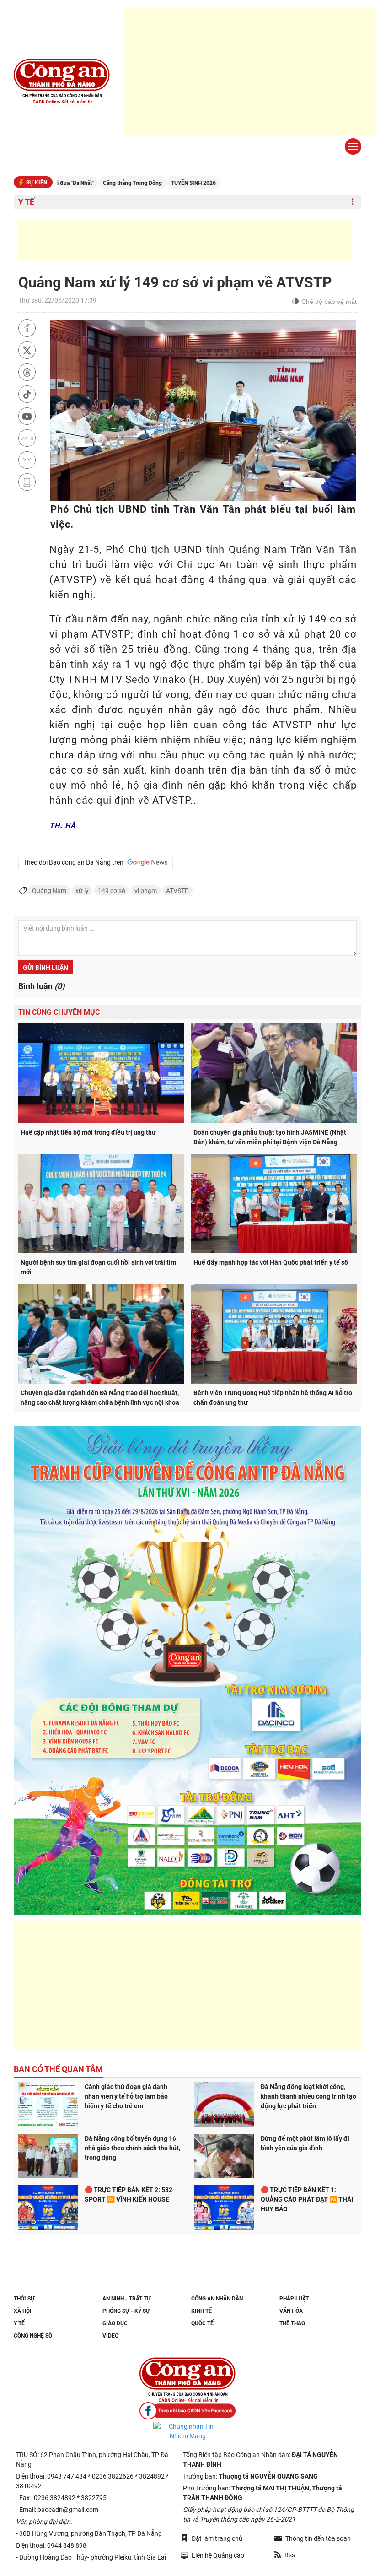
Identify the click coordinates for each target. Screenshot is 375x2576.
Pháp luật (294, 2299)
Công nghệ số (33, 2336)
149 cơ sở (112, 891)
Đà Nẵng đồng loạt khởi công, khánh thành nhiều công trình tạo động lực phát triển (308, 2096)
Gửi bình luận (46, 968)
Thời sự (24, 2299)
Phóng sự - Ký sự (126, 2311)
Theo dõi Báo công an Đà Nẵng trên (75, 862)
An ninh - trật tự (127, 2299)
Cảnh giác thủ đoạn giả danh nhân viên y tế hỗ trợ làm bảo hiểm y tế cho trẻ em (126, 2096)
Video (110, 2336)
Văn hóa (291, 2311)
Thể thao (292, 2323)
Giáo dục (115, 2323)
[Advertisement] (185, 241)
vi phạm (146, 891)
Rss (290, 2555)
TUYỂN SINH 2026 (133, 183)
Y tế (26, 202)
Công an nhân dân (217, 2299)
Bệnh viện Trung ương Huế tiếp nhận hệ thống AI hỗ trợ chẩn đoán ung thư (273, 1398)
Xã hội (23, 2311)
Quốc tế (202, 2323)
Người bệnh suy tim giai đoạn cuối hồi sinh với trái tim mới (98, 1267)
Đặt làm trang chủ (217, 2538)
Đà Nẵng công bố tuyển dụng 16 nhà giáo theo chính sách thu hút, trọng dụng (132, 2148)
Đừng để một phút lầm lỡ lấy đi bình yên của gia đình (305, 2143)
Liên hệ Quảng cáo (218, 2555)
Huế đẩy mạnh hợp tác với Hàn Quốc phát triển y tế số (271, 1262)
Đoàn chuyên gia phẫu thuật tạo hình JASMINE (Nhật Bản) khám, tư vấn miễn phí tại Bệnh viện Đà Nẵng (270, 1137)
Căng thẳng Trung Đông (72, 183)
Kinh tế (201, 2311)
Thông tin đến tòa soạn (318, 2538)
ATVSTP (177, 891)
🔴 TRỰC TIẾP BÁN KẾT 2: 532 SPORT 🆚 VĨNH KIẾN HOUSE (129, 2194)
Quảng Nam (49, 891)
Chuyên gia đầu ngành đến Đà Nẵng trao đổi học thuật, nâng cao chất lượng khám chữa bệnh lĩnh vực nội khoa (100, 1398)
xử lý (82, 891)
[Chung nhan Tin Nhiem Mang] (187, 2431)
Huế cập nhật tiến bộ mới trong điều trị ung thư (88, 1132)
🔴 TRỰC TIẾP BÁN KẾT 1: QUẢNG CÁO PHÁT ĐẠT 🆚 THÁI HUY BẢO (307, 2199)
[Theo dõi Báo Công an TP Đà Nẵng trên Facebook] (187, 2411)
